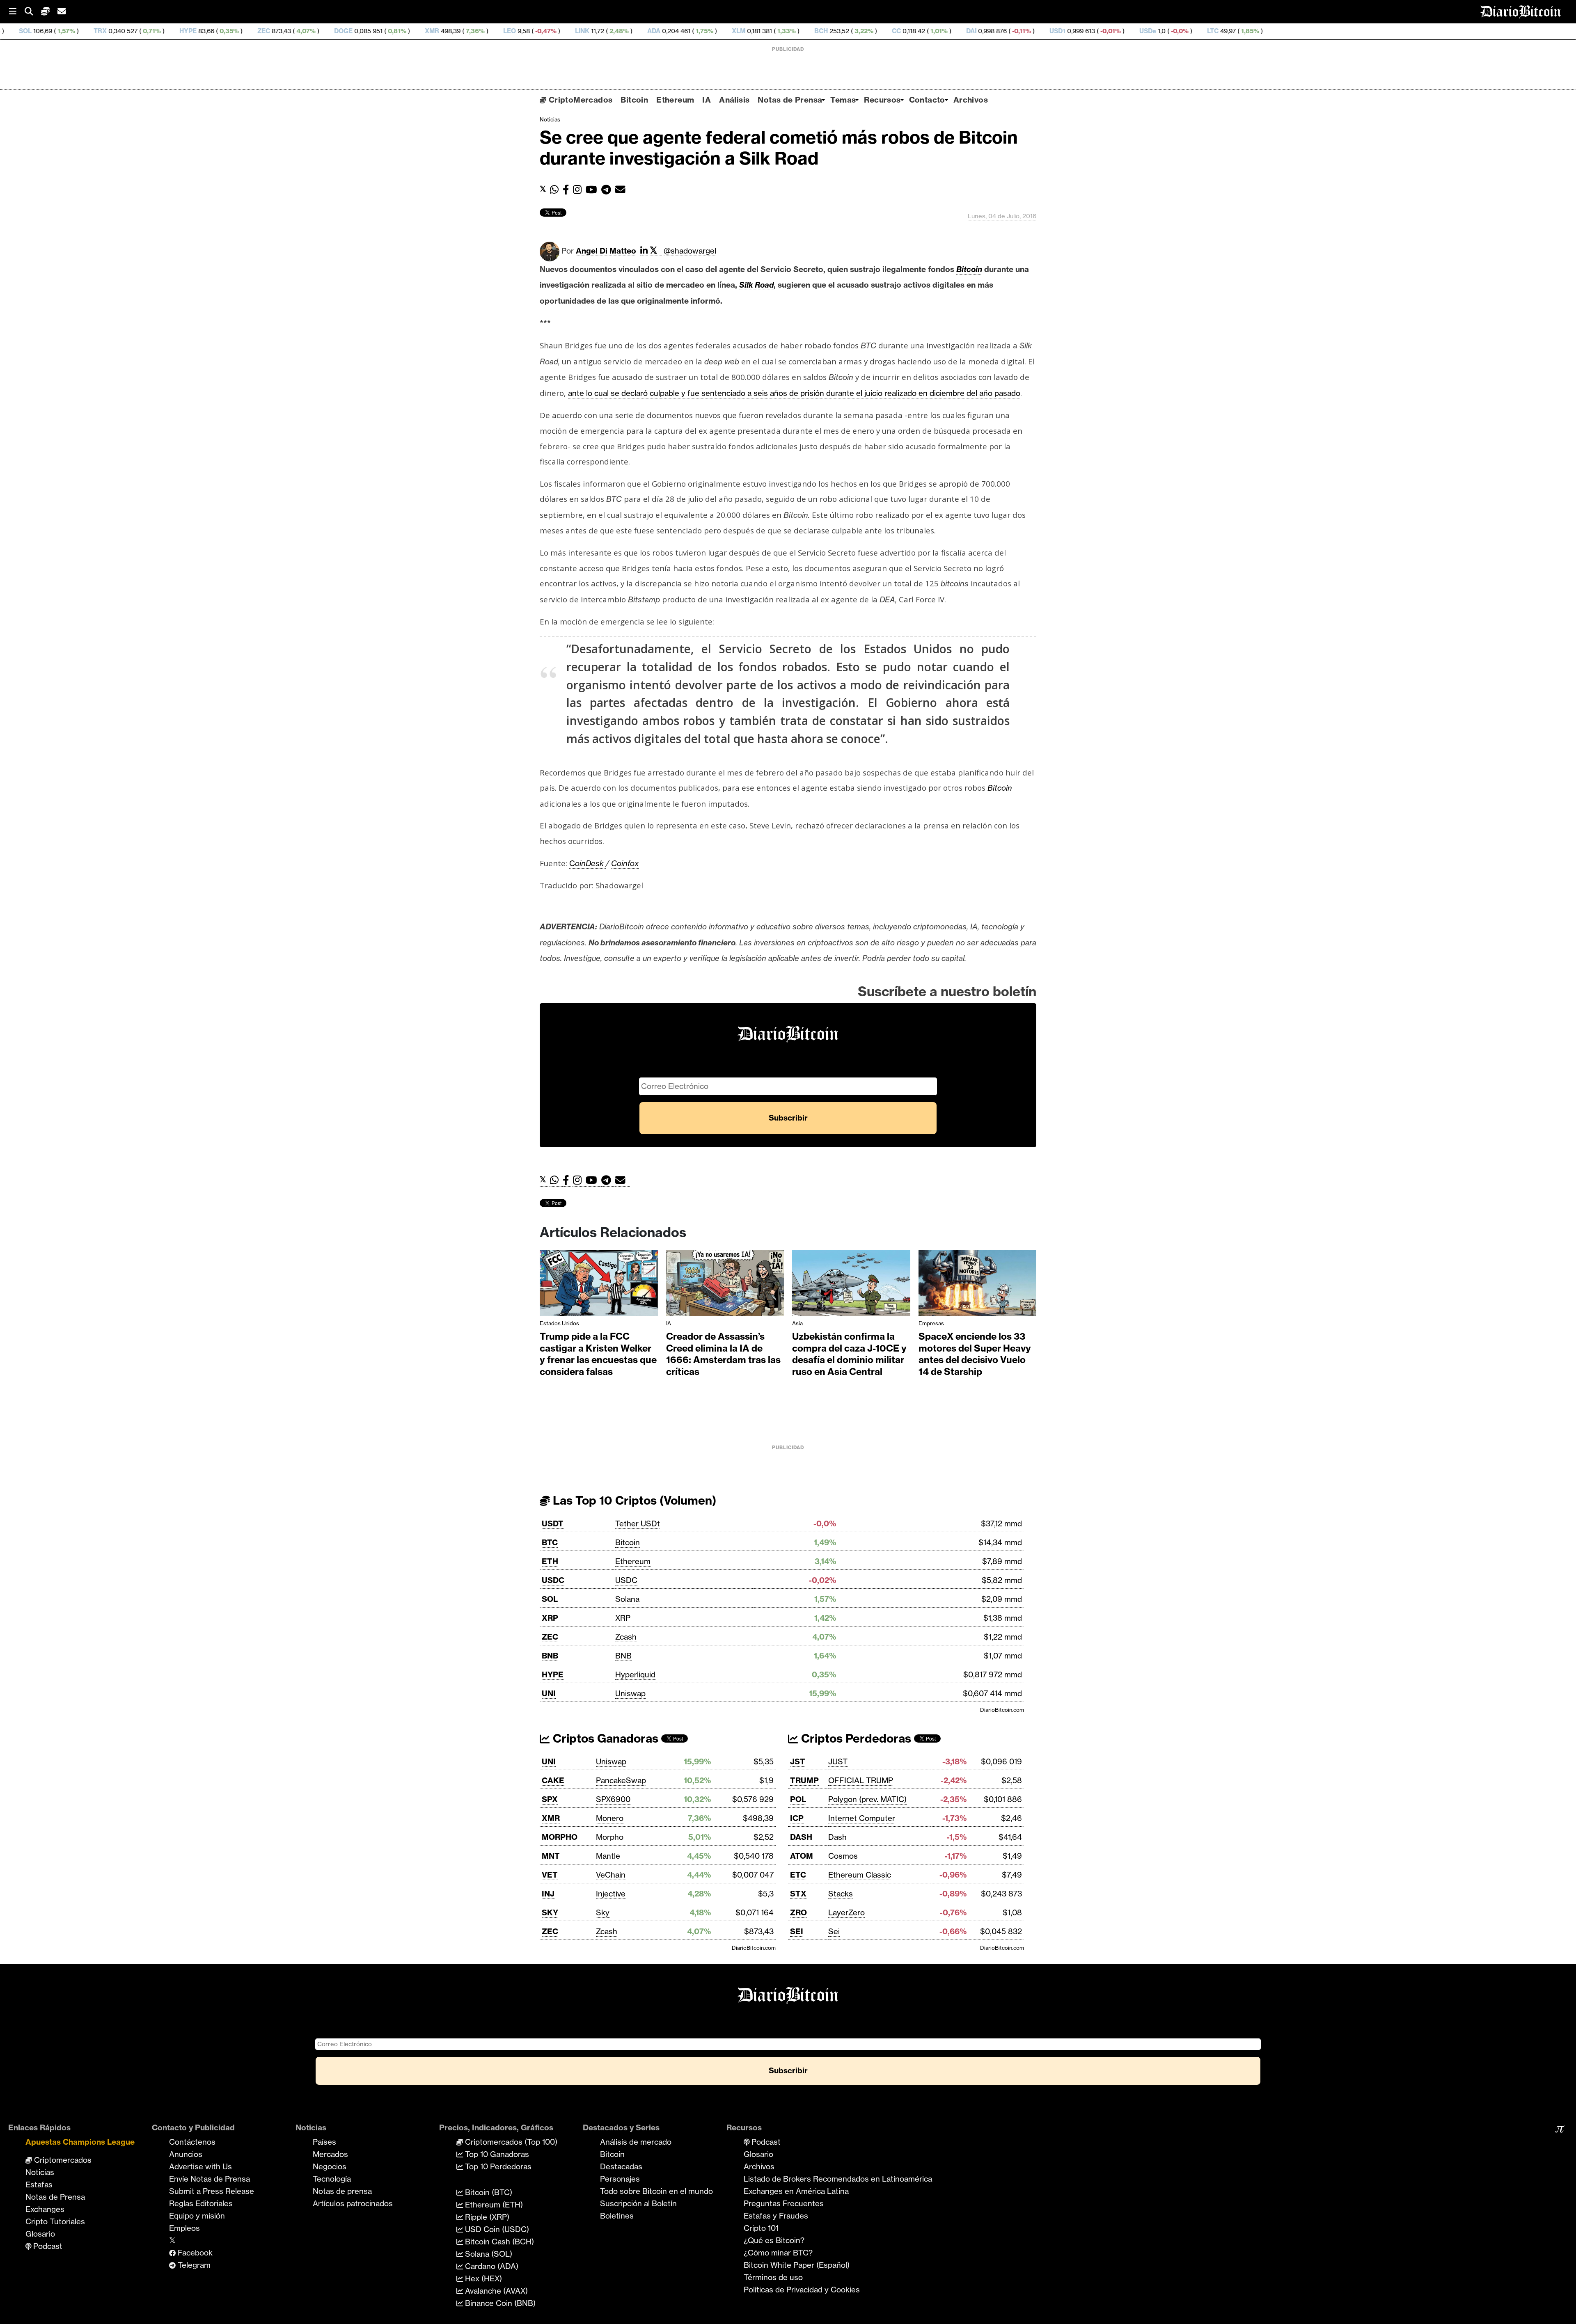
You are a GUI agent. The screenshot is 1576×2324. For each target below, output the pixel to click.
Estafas (39, 2184)
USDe (979, 31)
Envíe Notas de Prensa (210, 2179)
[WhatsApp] (556, 190)
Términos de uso (773, 2277)
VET (550, 1875)
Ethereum (675, 100)
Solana (627, 1599)
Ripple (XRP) (486, 2217)
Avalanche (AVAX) (495, 2291)
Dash (837, 1837)
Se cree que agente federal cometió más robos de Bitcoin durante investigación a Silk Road (779, 148)
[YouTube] (593, 190)
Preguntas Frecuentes (784, 2203)
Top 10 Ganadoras (496, 2154)
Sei (834, 1931)
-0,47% (376, 31)
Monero (610, 1818)
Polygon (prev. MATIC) (867, 1799)
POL (798, 1799)
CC (728, 31)
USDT (553, 1523)
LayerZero (846, 1912)
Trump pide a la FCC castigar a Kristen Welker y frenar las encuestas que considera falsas (598, 1354)
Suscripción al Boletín (638, 2203)
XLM (570, 31)
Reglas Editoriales (201, 2203)
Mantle (608, 1856)
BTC (550, 1542)
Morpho (610, 1837)
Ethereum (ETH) (493, 2205)
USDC (553, 1580)
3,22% (694, 31)
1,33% (617, 31)
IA (707, 100)
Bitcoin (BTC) (488, 2192)
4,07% (136, 31)
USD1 (889, 31)
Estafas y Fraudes (776, 2216)
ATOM (802, 1856)
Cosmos (843, 1856)
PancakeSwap (621, 1780)
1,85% (1081, 31)
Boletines (617, 2216)
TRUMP (804, 1780)
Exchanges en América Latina (796, 2191)
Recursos (882, 100)
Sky (603, 1912)
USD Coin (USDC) (496, 2229)
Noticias (550, 119)
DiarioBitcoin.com (1002, 1710)
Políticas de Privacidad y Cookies (802, 2290)
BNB (550, 1656)
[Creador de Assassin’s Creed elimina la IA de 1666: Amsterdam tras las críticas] (725, 1285)
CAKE (553, 1780)
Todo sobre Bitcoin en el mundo (656, 2191)
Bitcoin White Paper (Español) (797, 2265)
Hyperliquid (635, 1674)
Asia (797, 1323)
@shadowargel (690, 251)
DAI (803, 31)
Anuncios (186, 2154)
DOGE (175, 31)
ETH (550, 1561)
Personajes (620, 2179)
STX (798, 1894)
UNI (549, 1693)
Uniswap (630, 1693)
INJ (548, 1894)
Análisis (734, 100)
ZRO (798, 1912)
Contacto (927, 100)
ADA (485, 31)
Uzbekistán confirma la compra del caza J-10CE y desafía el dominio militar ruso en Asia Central (849, 1354)
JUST (838, 1761)
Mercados (330, 2154)
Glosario (40, 2234)
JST (798, 1761)
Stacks (841, 1894)
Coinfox (625, 863)
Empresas (931, 1323)
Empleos (184, 2228)
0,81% (228, 31)
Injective (611, 1894)
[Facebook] (568, 190)
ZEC (95, 31)
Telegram (193, 2265)
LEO (341, 31)
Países (324, 2142)
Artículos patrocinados (353, 2203)
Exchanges (45, 2209)
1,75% (535, 31)
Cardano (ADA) (491, 2266)
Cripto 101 (761, 2228)
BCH (652, 31)
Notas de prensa (342, 2191)
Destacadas (621, 2166)
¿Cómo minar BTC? (778, 2253)
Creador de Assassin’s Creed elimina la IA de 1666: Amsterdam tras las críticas (723, 1354)
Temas (843, 100)
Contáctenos (192, 2142)
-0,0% (1010, 31)
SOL (550, 1599)
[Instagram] (579, 190)
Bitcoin (634, 100)
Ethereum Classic (860, 1875)
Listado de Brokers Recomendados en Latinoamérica (838, 2179)
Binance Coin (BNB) (499, 2303)
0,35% (60, 31)
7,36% (306, 31)
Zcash (626, 1637)
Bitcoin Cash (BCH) (498, 2242)
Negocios (330, 2166)
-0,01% (941, 31)
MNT (551, 1856)
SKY (550, 1912)
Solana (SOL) (488, 2254)
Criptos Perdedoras (855, 1738)
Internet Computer (862, 1818)
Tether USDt (638, 1523)
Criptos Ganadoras (604, 1738)
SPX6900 (613, 1799)
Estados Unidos (559, 1323)
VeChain (611, 1875)
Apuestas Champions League (80, 2142)
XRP (550, 1618)
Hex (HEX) (482, 2278)
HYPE (19, 31)
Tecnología (332, 2179)
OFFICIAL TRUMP (861, 1780)
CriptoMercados (579, 100)
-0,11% (852, 31)
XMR (263, 31)
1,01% (770, 31)
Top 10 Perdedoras (497, 2166)
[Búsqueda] (33, 12)
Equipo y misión (197, 2216)
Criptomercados (62, 2160)
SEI (797, 1931)
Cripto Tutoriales (55, 2221)
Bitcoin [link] (969, 269)
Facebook (194, 2253)
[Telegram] (608, 190)
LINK (413, 31)
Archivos (971, 100)
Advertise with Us (200, 2166)
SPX (550, 1799)
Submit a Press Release (212, 2191)
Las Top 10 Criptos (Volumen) (633, 1500)
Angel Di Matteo (606, 251)
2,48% (450, 31)
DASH (801, 1837)
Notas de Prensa (790, 100)
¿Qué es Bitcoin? (774, 2240)
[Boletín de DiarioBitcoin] (622, 190)
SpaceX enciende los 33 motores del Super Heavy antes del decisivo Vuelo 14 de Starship (975, 1354)
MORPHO (560, 1837)
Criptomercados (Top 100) (510, 2142)
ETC (798, 1875)
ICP (797, 1818)
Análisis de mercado (636, 2142)
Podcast (47, 2246)
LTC (1044, 31)
